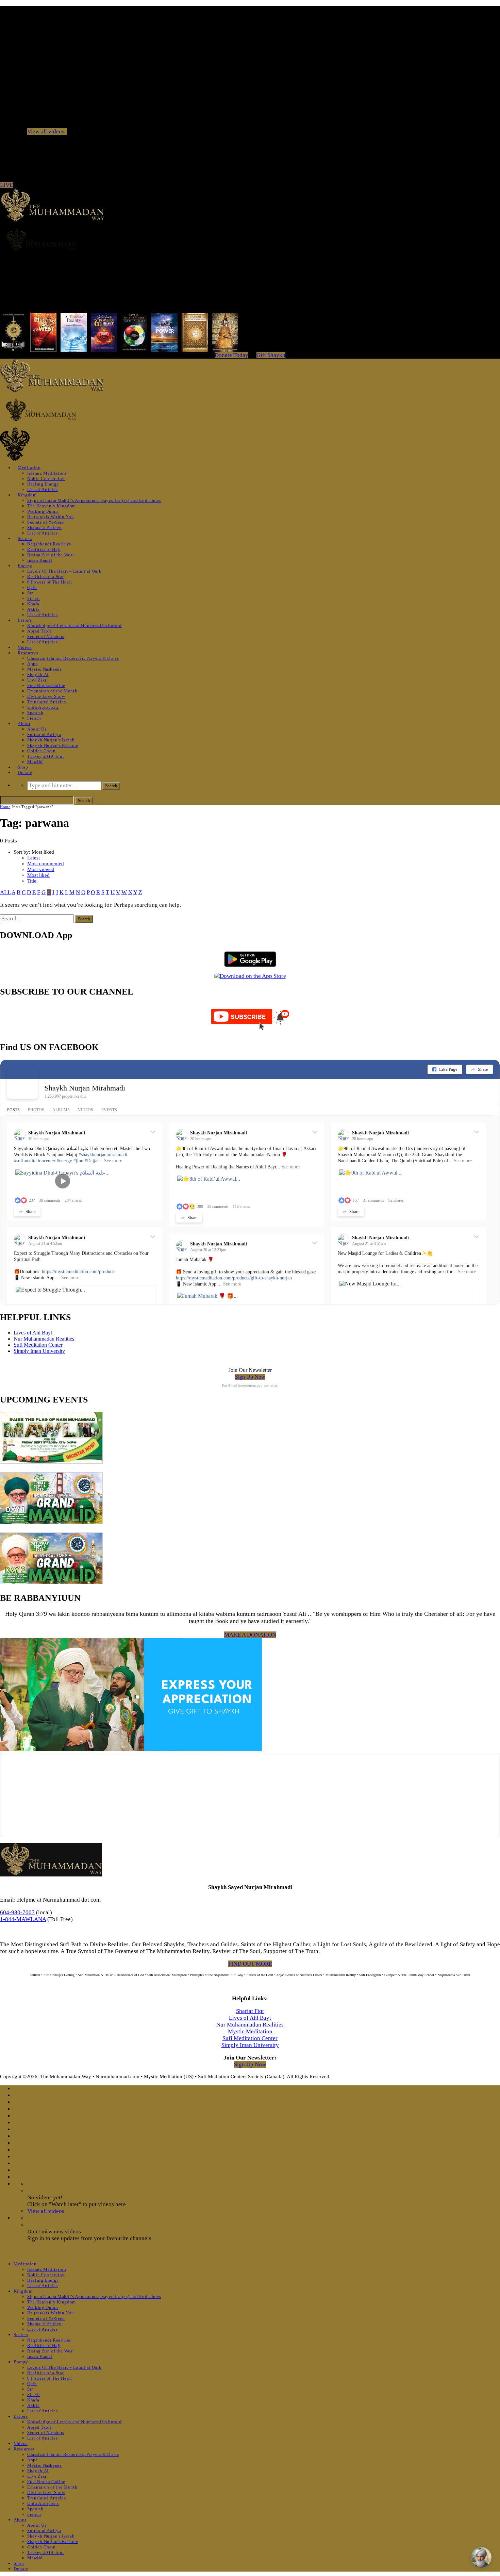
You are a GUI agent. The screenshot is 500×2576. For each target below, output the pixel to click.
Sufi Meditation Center (38, 1345)
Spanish (35, 713)
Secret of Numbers (46, 636)
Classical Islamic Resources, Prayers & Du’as (73, 658)
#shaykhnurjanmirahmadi (103, 1155)
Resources (28, 653)
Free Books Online (46, 685)
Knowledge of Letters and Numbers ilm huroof (74, 626)
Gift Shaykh (271, 355)
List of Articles (42, 489)
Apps (32, 664)
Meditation (29, 468)
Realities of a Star (45, 577)
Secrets (25, 538)
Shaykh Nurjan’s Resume (53, 745)
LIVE (6, 185)
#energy (64, 1161)
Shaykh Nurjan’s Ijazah (51, 740)
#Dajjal (92, 1161)
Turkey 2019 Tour (46, 756)
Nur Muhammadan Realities (44, 1339)
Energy (25, 566)
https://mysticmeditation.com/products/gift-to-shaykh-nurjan (234, 1278)
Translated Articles (46, 702)
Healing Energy (43, 484)
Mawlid (35, 762)
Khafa (33, 604)
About (24, 724)
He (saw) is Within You (51, 517)
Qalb (32, 587)
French (34, 718)
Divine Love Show (46, 696)
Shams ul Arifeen (44, 528)
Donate (25, 773)
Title (32, 881)
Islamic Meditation (47, 473)
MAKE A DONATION (250, 1635)
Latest (34, 858)
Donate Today (231, 355)
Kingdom (27, 495)
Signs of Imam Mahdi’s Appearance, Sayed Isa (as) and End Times (94, 500)
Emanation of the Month (52, 691)
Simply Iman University (39, 1351)
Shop (23, 767)
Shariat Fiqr (250, 2011)
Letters (25, 620)
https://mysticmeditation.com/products (79, 1272)
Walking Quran (43, 511)
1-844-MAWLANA (23, 1919)
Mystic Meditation (250, 2031)
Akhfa (33, 609)
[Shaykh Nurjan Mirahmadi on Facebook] (22, 1083)
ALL (5, 892)
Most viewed (41, 869)
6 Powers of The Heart (50, 582)
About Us (37, 729)
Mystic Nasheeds (45, 669)
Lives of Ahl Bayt (33, 1333)
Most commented (46, 864)
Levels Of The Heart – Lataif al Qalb (64, 571)
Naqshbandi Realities (49, 544)
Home (5, 807)
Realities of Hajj (44, 549)
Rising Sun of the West (51, 555)
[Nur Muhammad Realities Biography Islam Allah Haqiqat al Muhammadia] (250, 240)
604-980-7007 (17, 1912)
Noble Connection (46, 479)
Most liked (38, 875)
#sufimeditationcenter (35, 1161)
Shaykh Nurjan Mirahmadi (85, 1088)
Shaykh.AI (38, 675)
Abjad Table (40, 631)
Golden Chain (41, 751)
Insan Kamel (40, 560)
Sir (30, 593)
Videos (25, 647)
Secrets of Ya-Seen (46, 522)
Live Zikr (37, 680)
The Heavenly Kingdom (52, 506)
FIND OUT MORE (250, 1964)
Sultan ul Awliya (44, 734)
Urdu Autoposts (43, 707)
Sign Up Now (250, 1377)
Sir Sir (34, 598)
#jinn (78, 1161)
